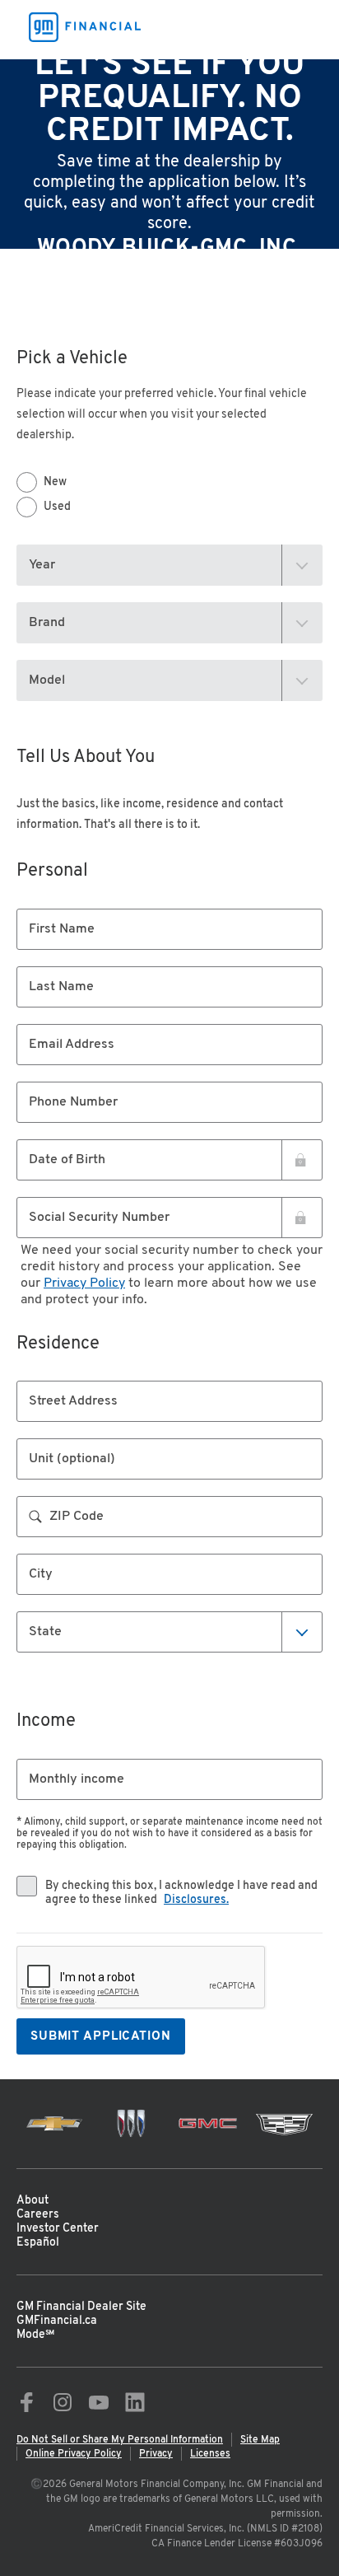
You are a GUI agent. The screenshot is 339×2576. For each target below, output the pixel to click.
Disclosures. (196, 1900)
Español (38, 2243)
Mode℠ (35, 2335)
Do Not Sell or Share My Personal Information (120, 2440)
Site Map (260, 2440)
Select (49, 1631)
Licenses (210, 2454)
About (33, 2201)
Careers (38, 2215)
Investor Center (58, 2229)
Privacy (156, 2454)
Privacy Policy (84, 1283)
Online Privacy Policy (74, 2454)
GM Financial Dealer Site (81, 2307)
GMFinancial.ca (57, 2321)
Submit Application (101, 2037)
